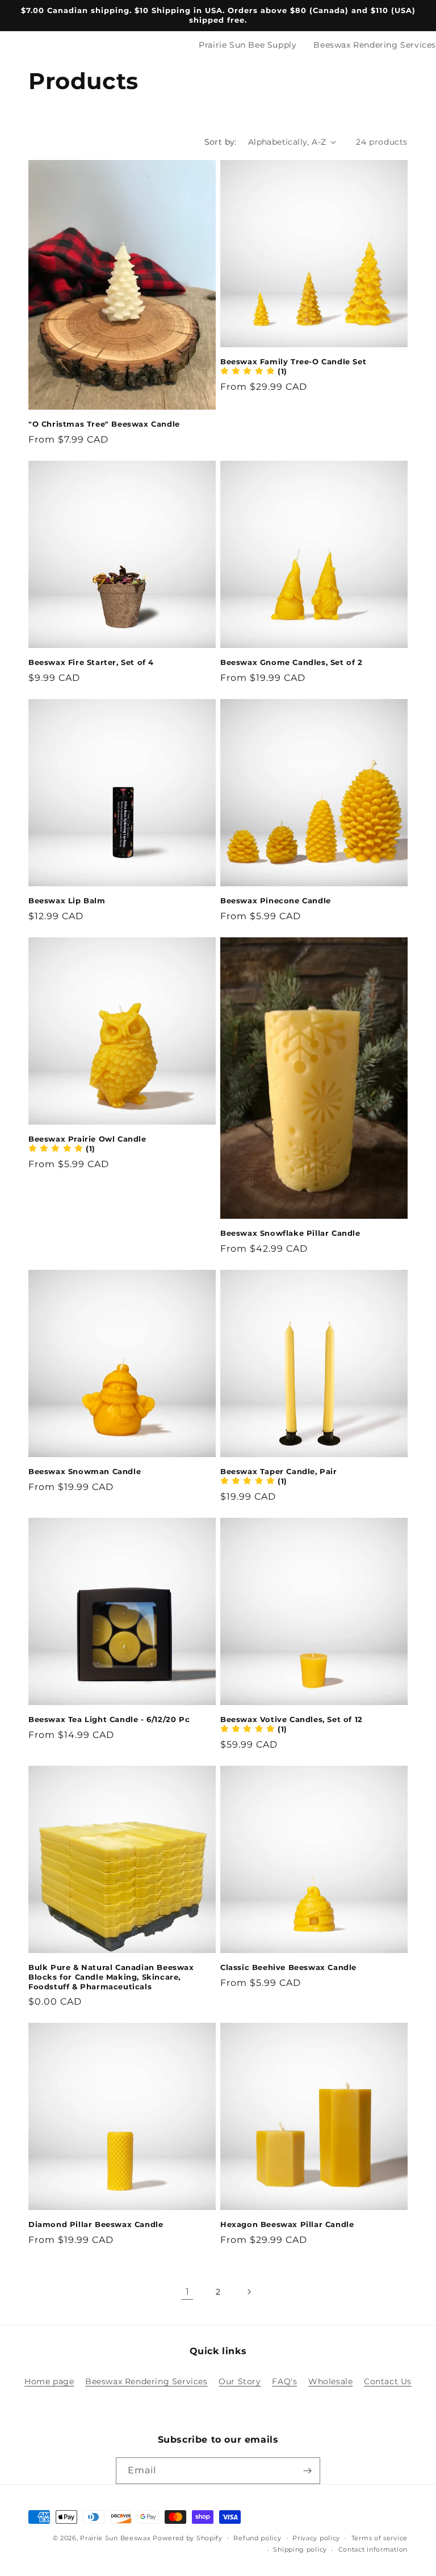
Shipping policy (300, 2549)
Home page (49, 2381)
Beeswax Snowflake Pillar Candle (290, 1233)
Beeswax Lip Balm (67, 900)
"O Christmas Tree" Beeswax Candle (104, 424)
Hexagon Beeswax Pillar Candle (287, 2224)
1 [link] (188, 2291)
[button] (254, 371)
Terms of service (380, 2538)
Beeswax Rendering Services (375, 45)
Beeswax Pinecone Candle (276, 900)
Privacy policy (316, 2538)
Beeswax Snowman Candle (85, 1471)
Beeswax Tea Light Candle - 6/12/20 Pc (109, 1719)
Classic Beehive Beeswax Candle (288, 1967)
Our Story (240, 2381)
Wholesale (330, 2381)
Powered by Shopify (188, 2538)
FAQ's (284, 2381)
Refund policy (257, 2538)
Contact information (373, 2549)
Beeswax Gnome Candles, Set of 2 (292, 662)
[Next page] (249, 2292)
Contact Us (388, 2381)
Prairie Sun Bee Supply (248, 45)
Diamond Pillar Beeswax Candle (96, 2224)
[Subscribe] (307, 2471)
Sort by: (221, 142)
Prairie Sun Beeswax (115, 2538)
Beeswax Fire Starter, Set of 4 (91, 662)
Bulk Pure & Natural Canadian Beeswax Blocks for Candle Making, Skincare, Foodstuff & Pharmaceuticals (111, 1977)
